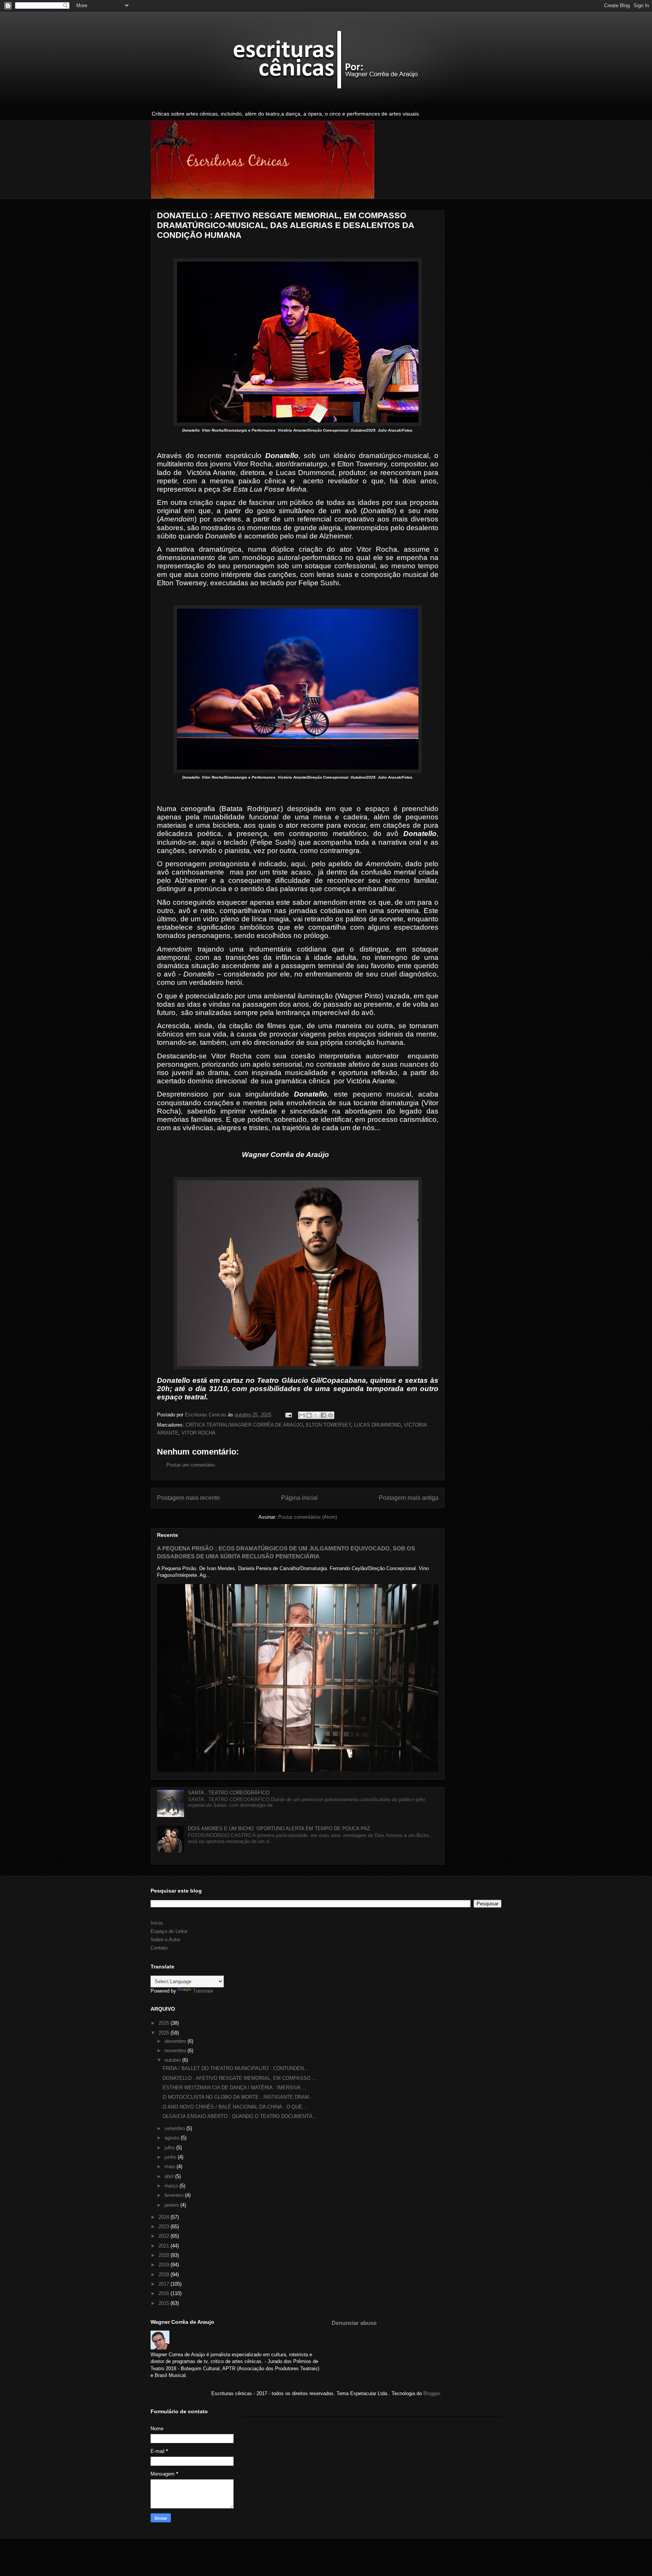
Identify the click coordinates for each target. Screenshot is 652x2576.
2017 (165, 2284)
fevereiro (175, 2195)
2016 (165, 2293)
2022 (165, 2236)
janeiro (172, 2205)
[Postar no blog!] (309, 1415)
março (172, 2186)
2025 (165, 2033)
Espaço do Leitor (169, 1931)
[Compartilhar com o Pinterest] (331, 1415)
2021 (165, 2246)
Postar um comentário (191, 1465)
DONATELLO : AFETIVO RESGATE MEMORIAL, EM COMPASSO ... (240, 2078)
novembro (176, 2051)
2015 (165, 2303)
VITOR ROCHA (198, 1433)
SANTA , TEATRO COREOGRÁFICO (229, 1793)
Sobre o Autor (165, 1940)
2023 (165, 2227)
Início (157, 1923)
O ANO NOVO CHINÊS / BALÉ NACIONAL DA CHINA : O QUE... (235, 2107)
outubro (173, 2060)
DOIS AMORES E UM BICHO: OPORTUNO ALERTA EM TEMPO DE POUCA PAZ (279, 1829)
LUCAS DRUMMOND (377, 1425)
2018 (165, 2274)
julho (170, 2148)
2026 (165, 2023)
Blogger (431, 2393)
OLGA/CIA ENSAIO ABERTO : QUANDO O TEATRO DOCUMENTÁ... (240, 2116)
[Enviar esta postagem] (288, 1415)
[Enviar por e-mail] (302, 1415)
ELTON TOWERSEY (328, 1425)
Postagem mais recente (188, 1498)
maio (171, 2166)
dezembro (176, 2041)
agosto (173, 2138)
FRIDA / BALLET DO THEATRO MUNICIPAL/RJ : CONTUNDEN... (235, 2068)
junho (171, 2157)
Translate (203, 1991)
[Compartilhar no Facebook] (323, 1415)
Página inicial (299, 1498)
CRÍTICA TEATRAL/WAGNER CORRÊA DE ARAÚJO (244, 1425)
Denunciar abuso (354, 2323)
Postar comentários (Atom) (308, 1517)
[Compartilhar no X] (316, 1415)
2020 (165, 2255)
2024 (165, 2217)
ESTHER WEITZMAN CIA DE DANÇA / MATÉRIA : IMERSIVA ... (235, 2088)
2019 (165, 2265)
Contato (159, 1948)
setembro (175, 2128)
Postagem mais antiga (409, 1498)
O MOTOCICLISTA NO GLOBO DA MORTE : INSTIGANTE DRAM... (238, 2097)
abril (170, 2176)
